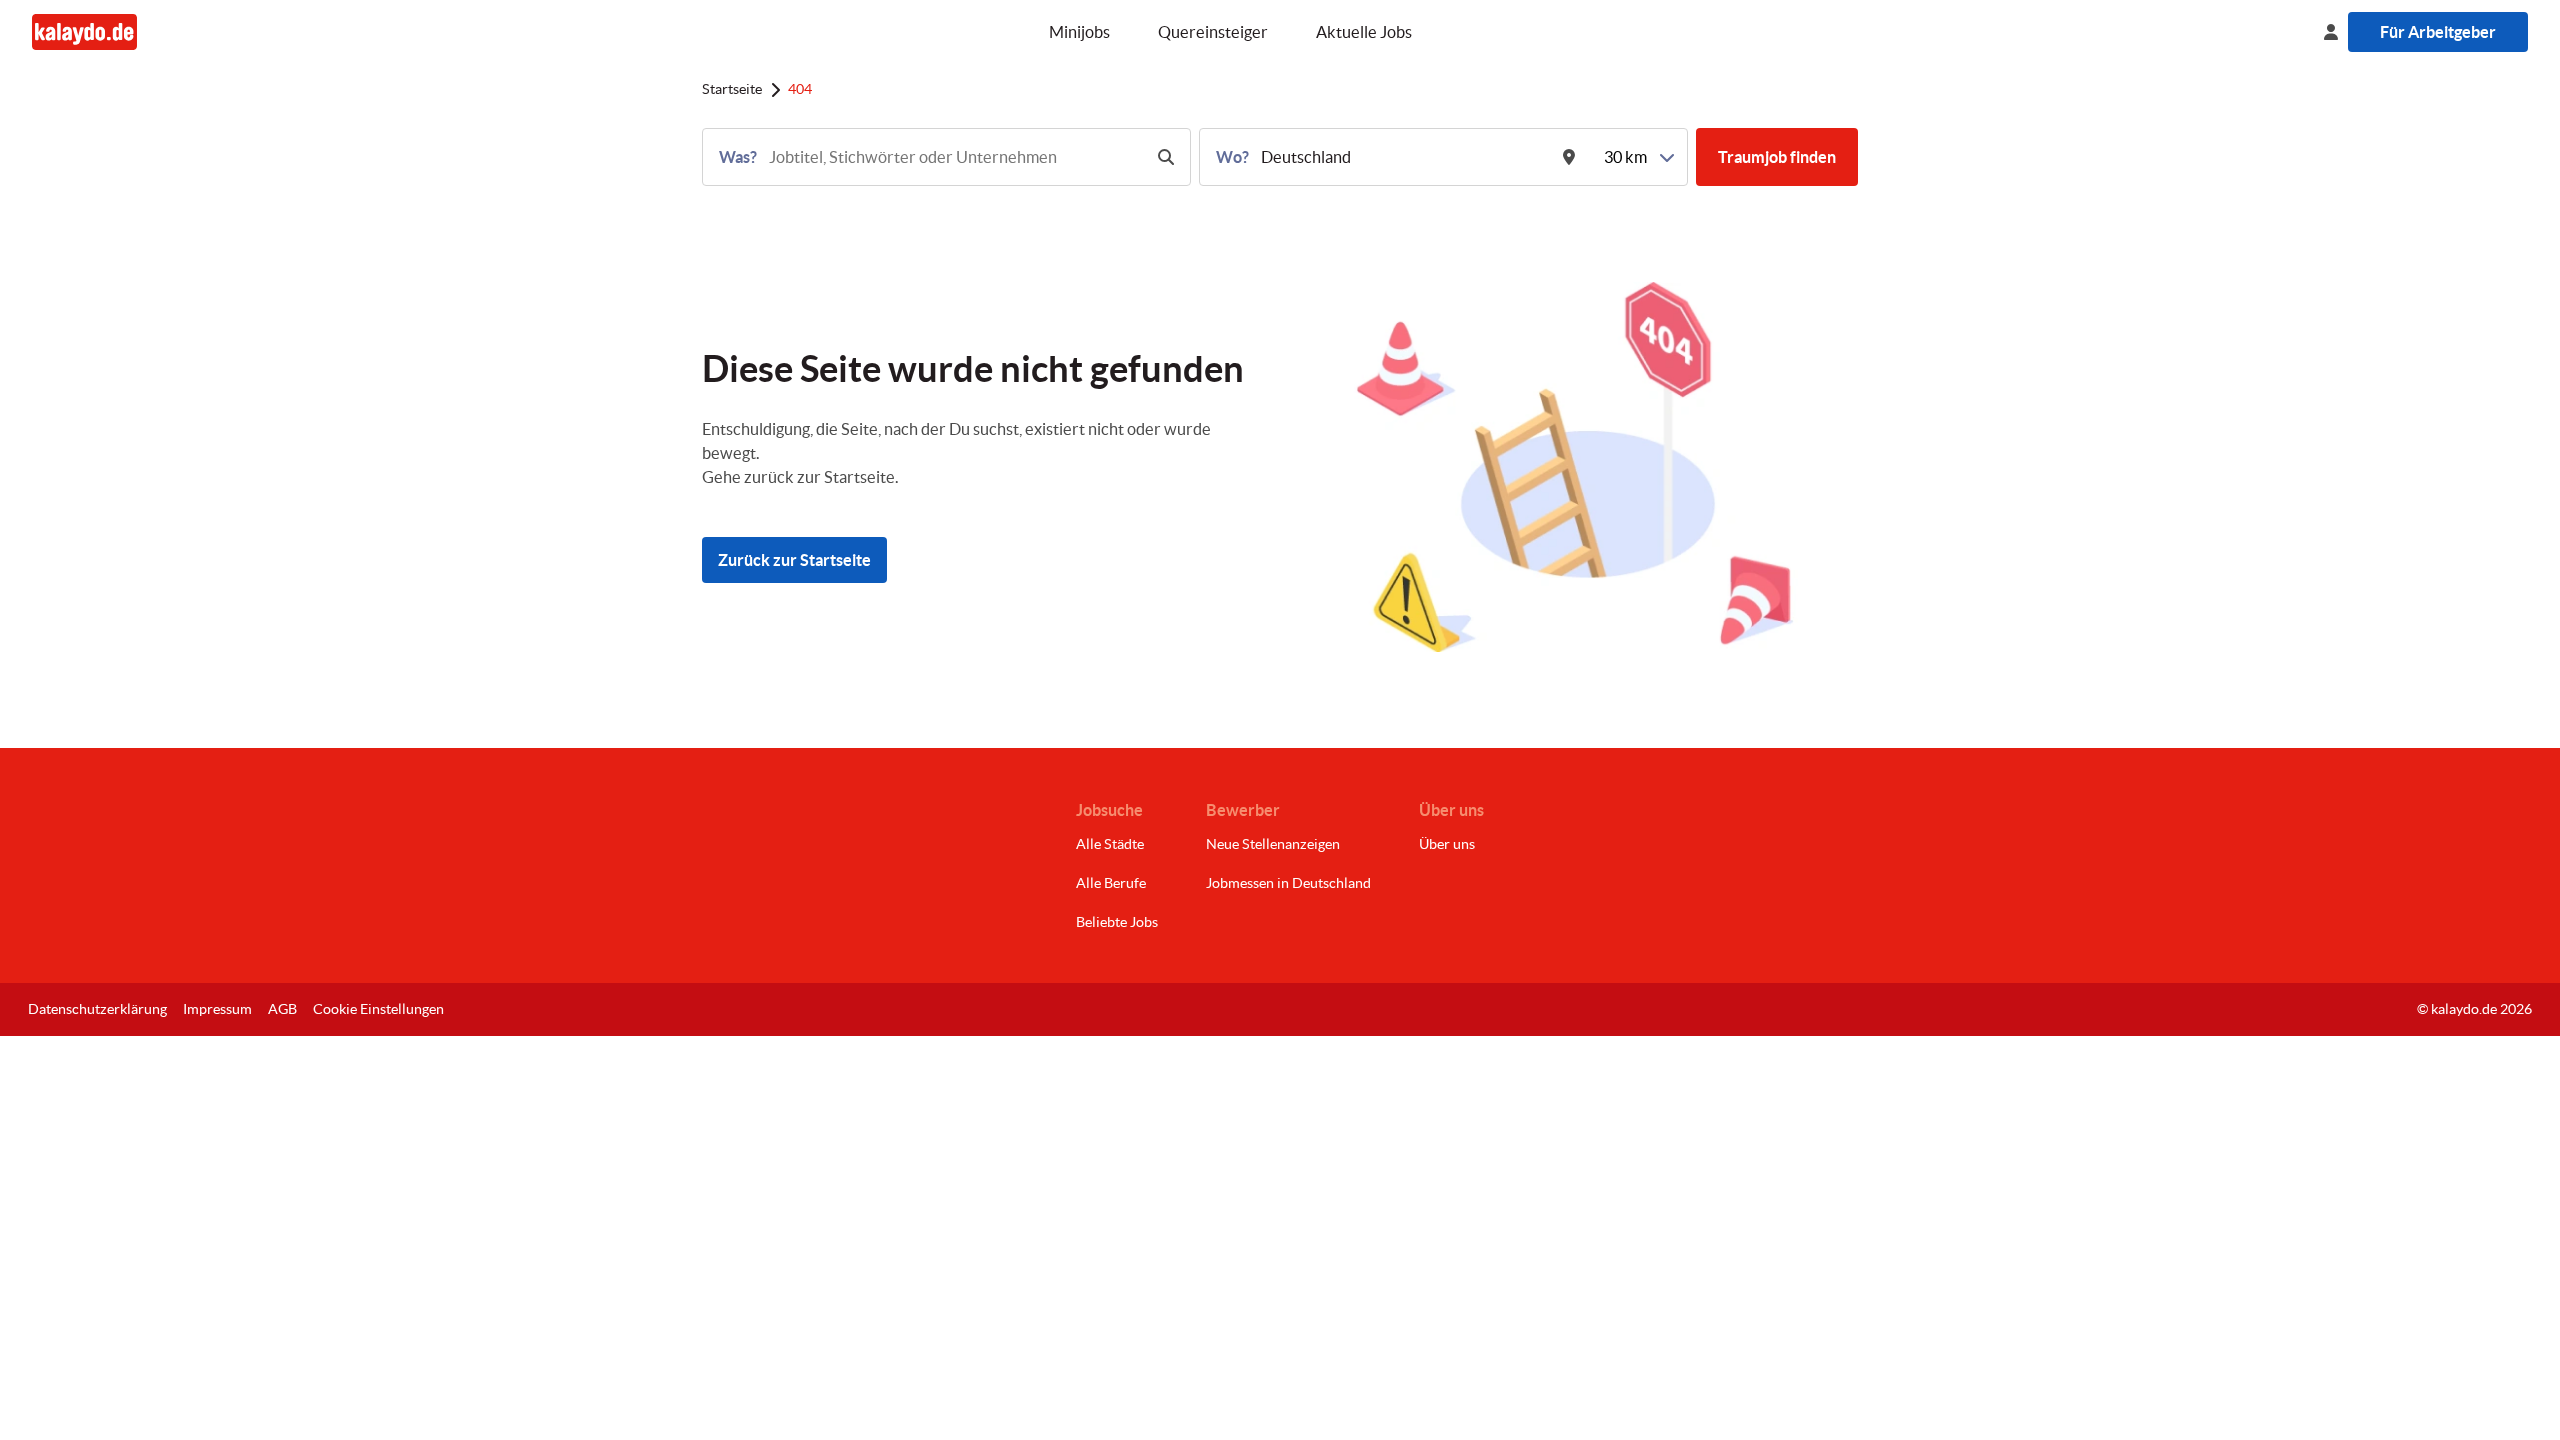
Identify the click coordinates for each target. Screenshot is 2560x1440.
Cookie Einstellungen (378, 1009)
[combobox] (953, 157)
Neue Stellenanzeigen (1273, 844)
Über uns (1447, 844)
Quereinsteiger (1213, 32)
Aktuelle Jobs (1364, 32)
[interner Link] (84, 31)
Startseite (732, 89)
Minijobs (1079, 32)
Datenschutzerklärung (97, 1009)
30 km (1625, 157)
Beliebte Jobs (1117, 922)
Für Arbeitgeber (2438, 32)
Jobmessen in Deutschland (1288, 883)
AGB (282, 1009)
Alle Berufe (1111, 883)
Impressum (217, 1009)
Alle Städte (1110, 844)
